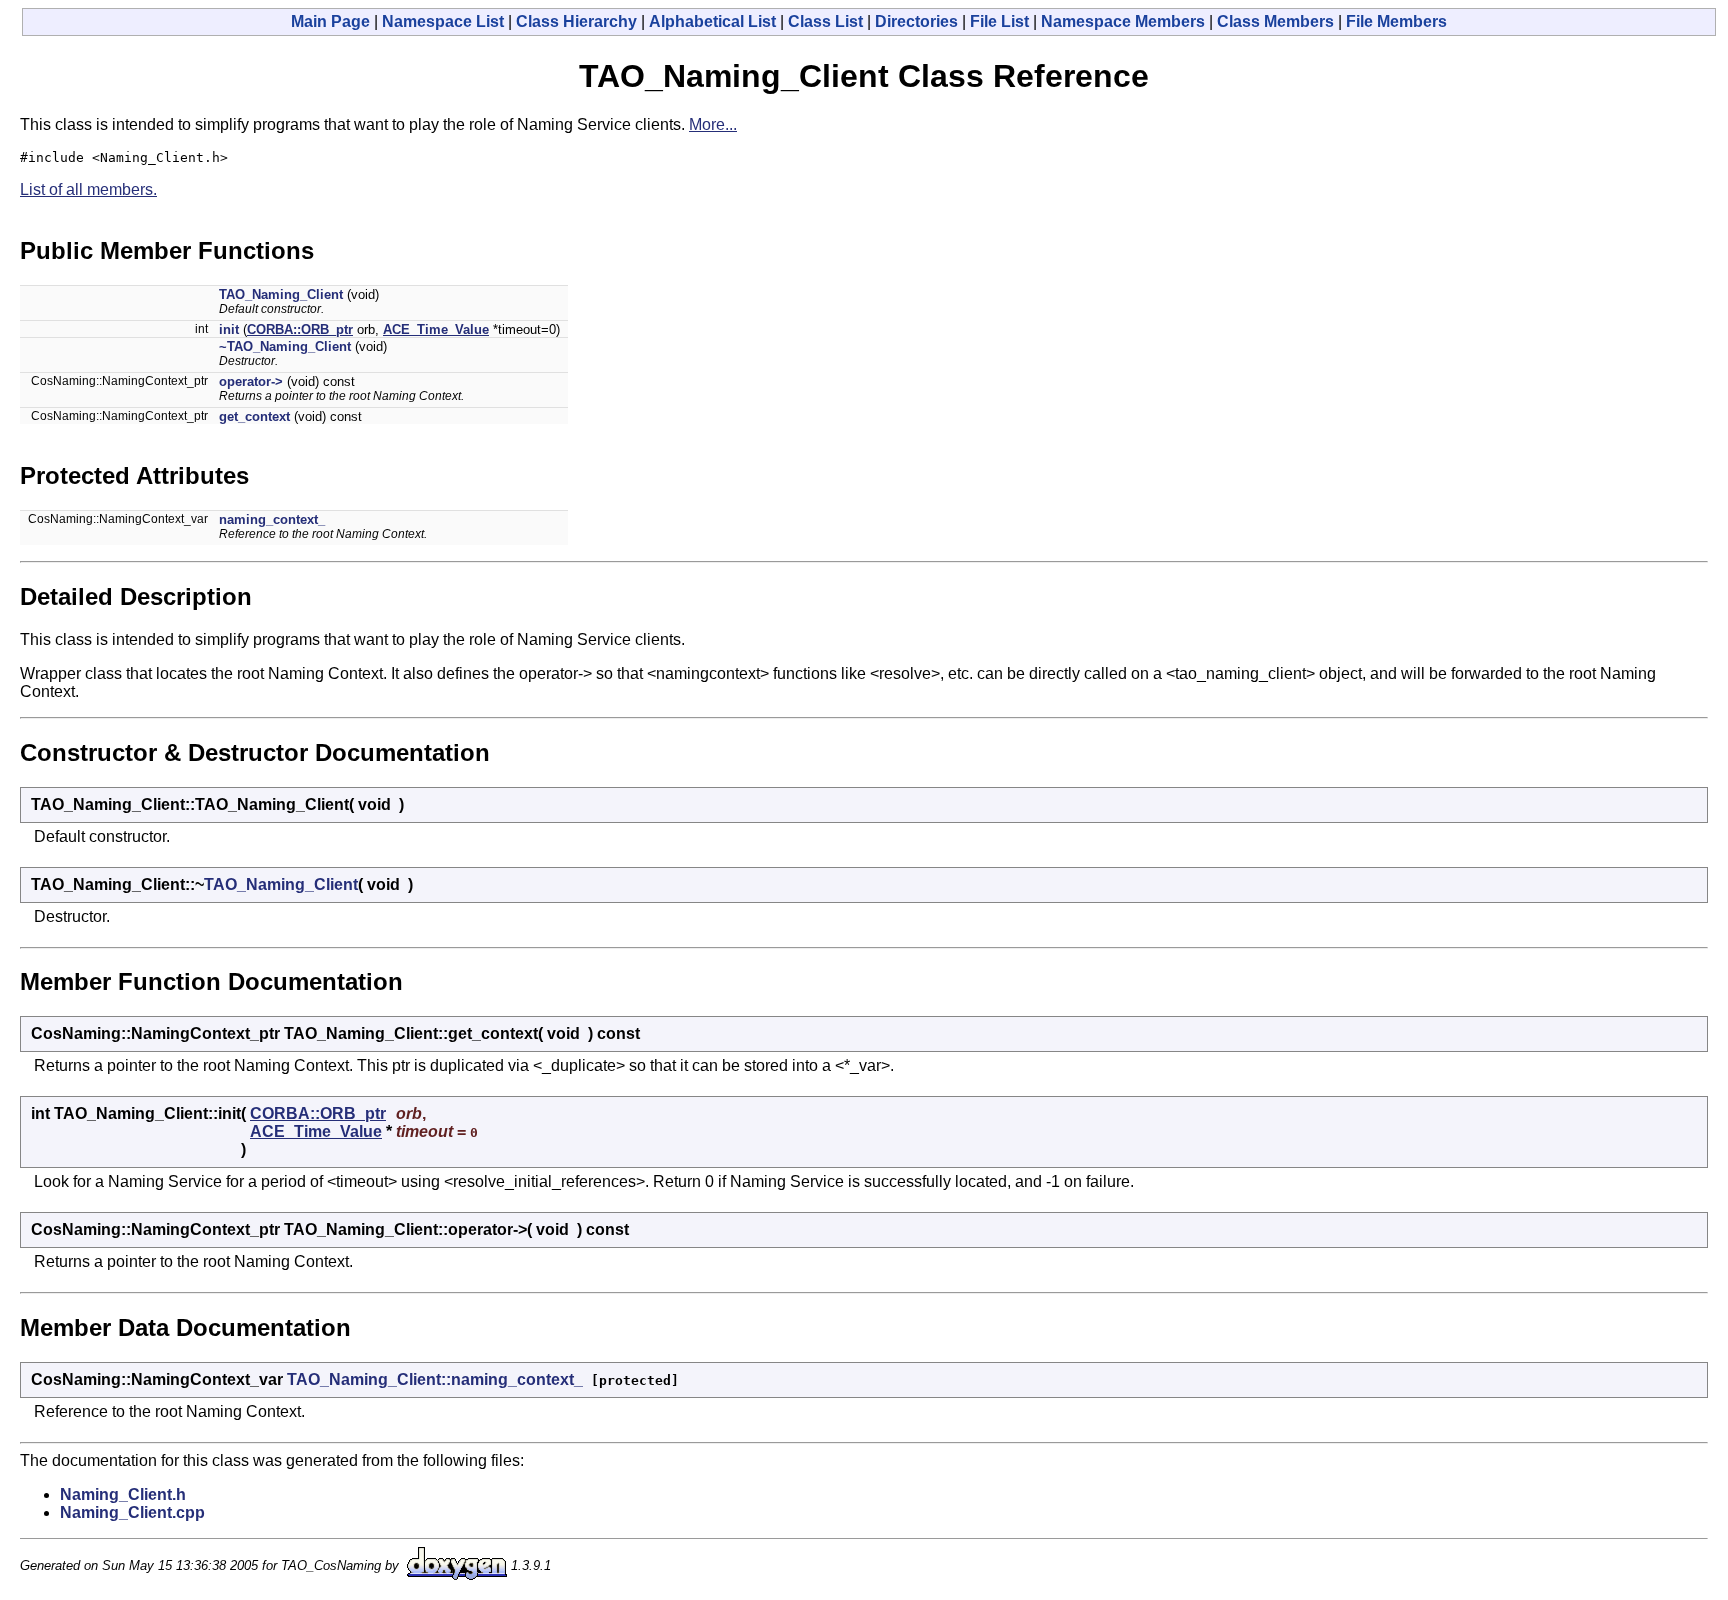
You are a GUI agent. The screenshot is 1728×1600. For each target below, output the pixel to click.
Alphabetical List (712, 21)
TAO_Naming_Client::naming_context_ (435, 1379)
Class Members (1275, 21)
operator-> (251, 381)
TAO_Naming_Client (281, 294)
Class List (825, 21)
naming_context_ (272, 519)
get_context (254, 416)
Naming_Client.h (123, 1494)
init (229, 329)
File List (999, 21)
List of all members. (88, 189)
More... (713, 124)
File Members (1396, 21)
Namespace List (443, 21)
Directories (916, 21)
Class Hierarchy (576, 21)
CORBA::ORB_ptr (300, 329)
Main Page (330, 21)
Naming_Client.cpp (132, 1512)
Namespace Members (1123, 21)
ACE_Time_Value (436, 329)
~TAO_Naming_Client (285, 346)
